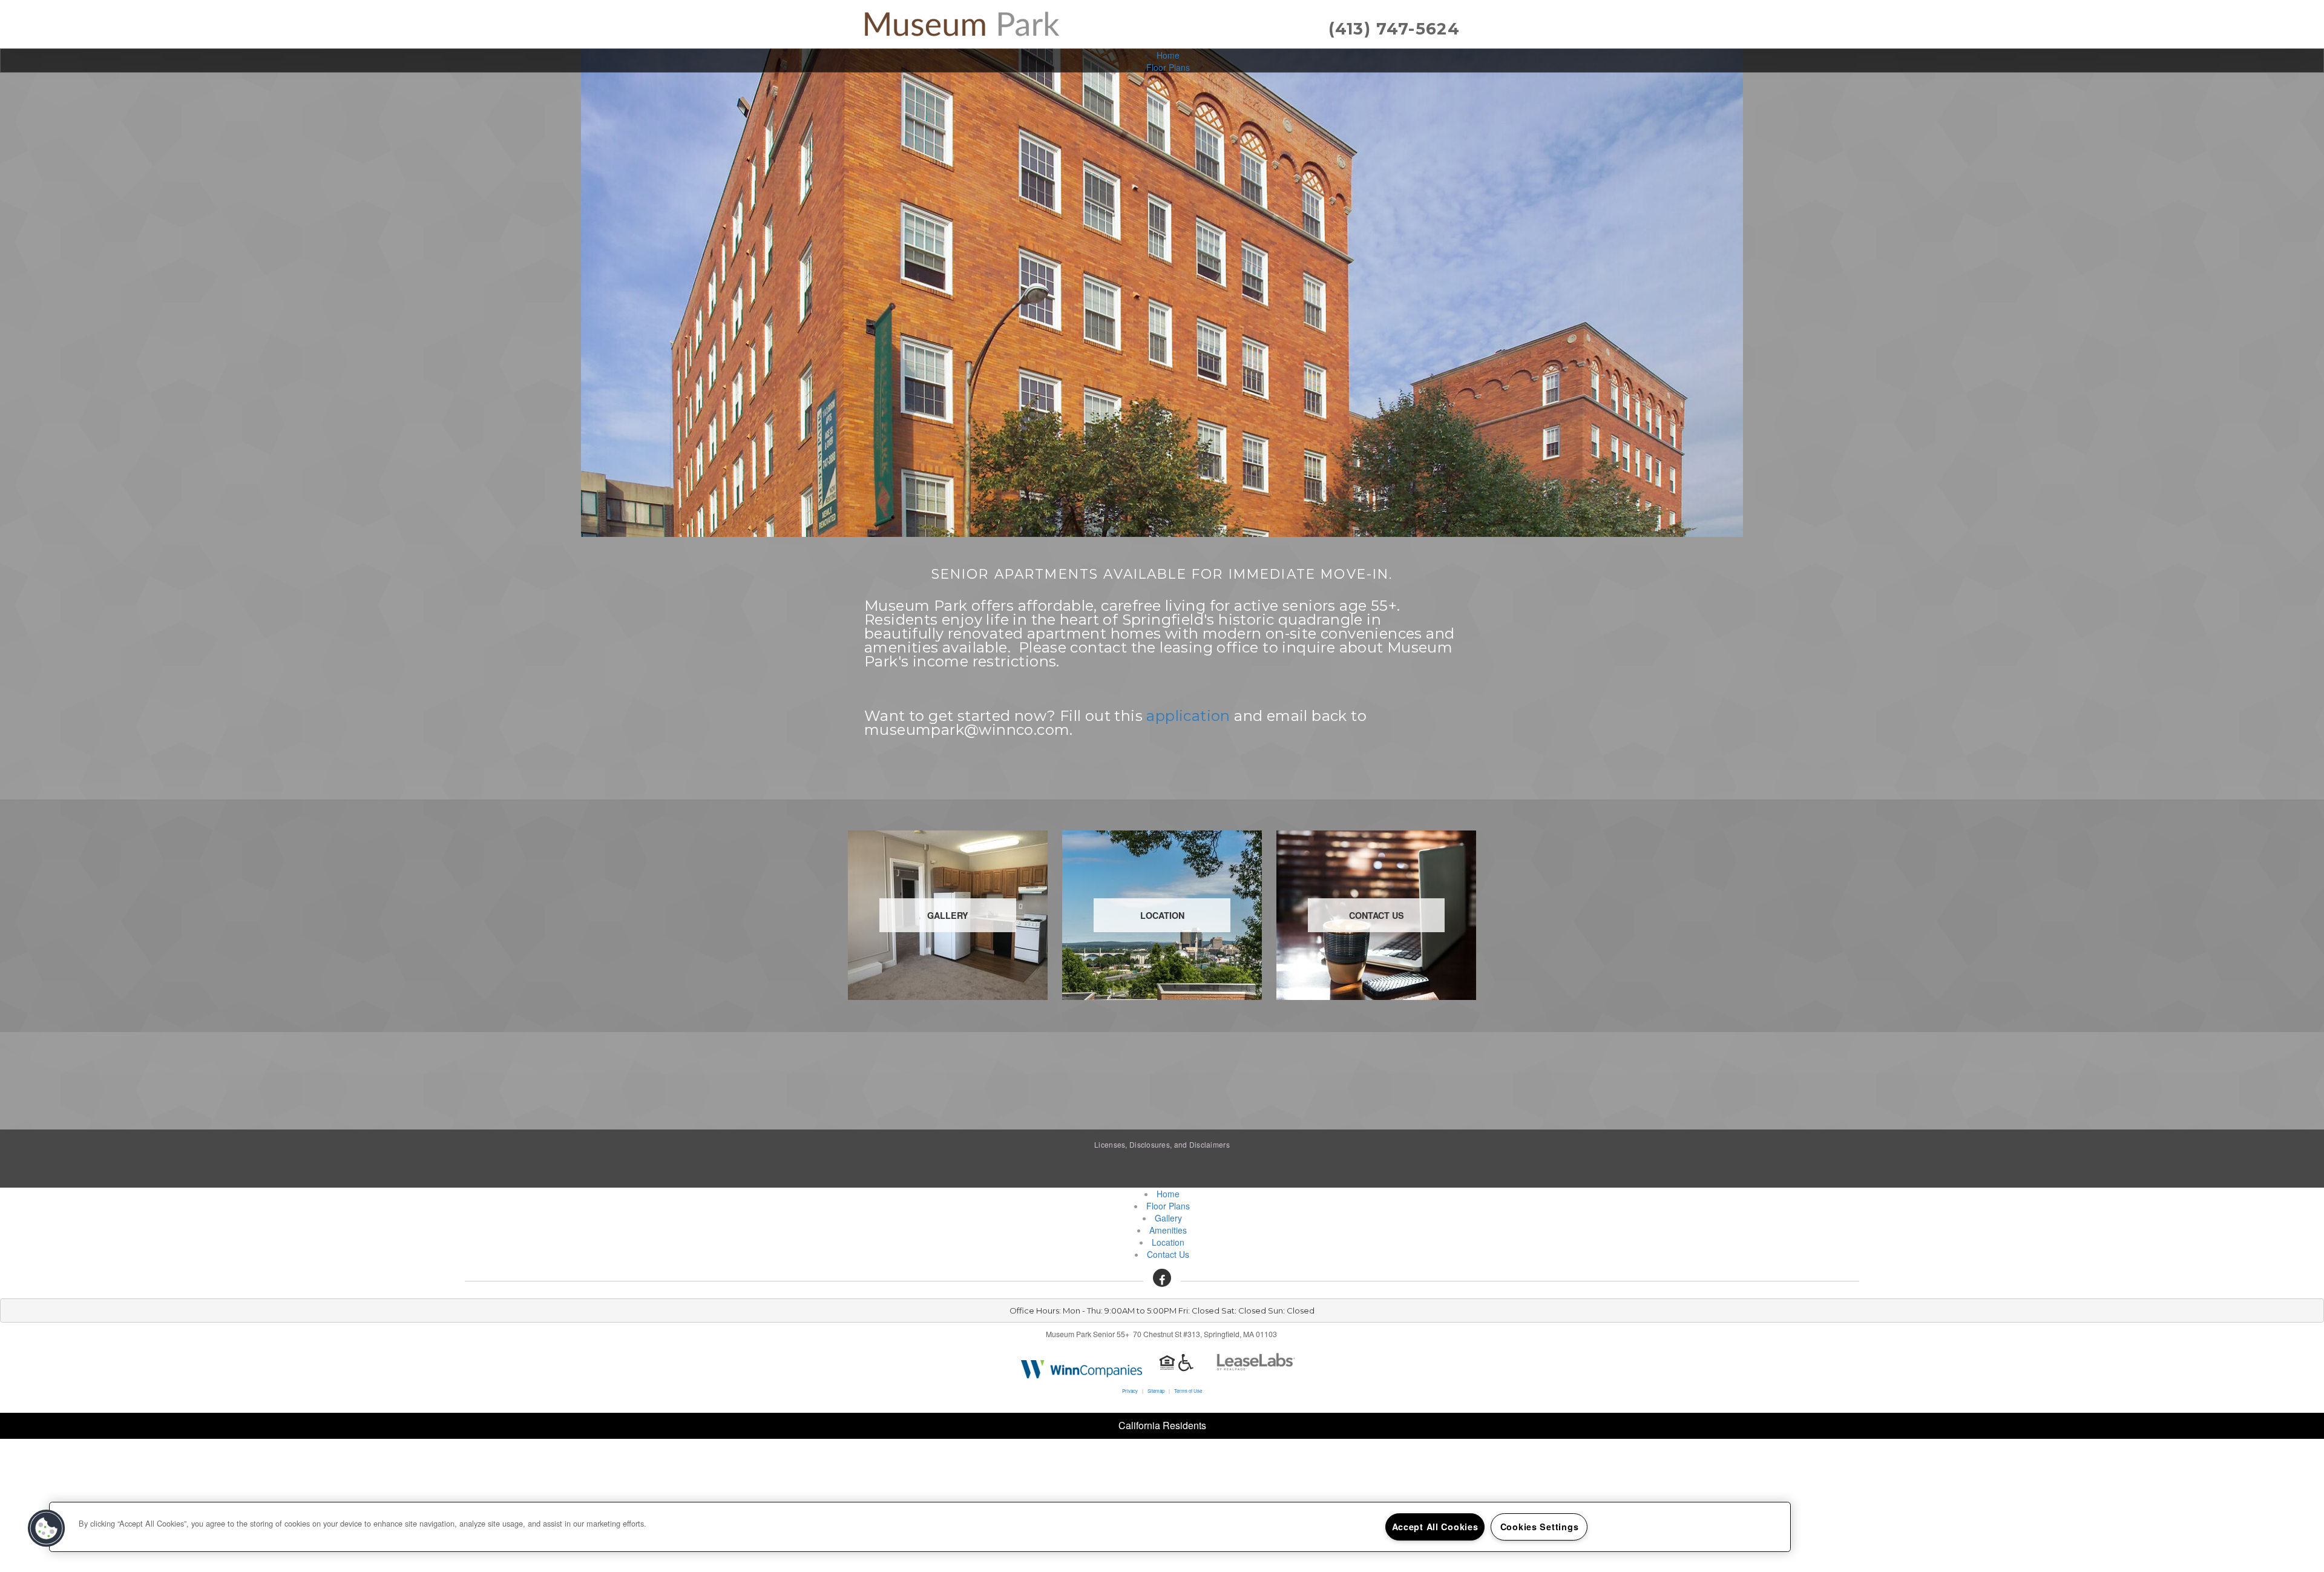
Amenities (1168, 1230)
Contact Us (1168, 1254)
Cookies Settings (1540, 1527)
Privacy (1130, 1391)
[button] (1162, 1278)
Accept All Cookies (1435, 1527)
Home (1168, 55)
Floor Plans (1168, 67)
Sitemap (1156, 1391)
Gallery (1168, 1218)
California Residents (1162, 1425)
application (1188, 716)
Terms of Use (1188, 1391)
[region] (920, 1527)
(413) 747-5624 (1394, 29)
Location (1168, 1242)
